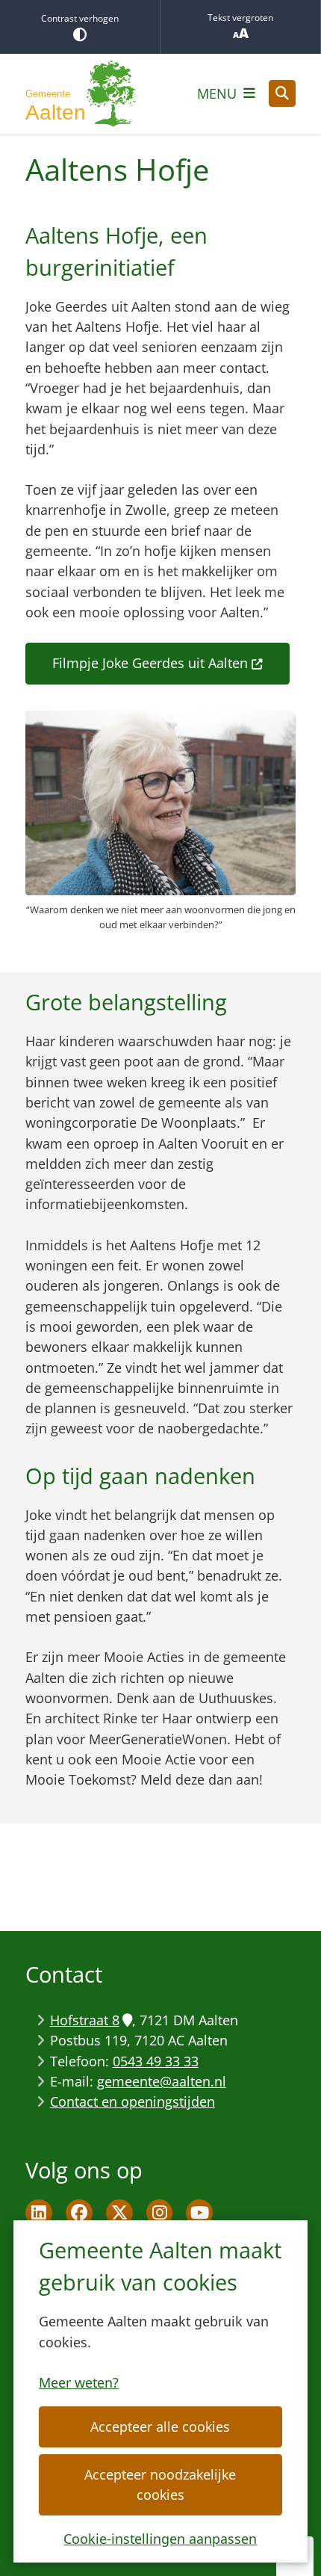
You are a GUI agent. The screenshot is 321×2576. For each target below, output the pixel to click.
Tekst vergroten (240, 18)
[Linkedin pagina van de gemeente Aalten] (39, 2213)
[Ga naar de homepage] (81, 94)
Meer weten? (79, 2382)
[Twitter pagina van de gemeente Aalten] (119, 2213)
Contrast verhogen (80, 18)
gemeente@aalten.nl (162, 2081)
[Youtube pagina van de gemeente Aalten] (199, 2213)
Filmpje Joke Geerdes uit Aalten (150, 663)
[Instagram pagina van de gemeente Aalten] (160, 2213)
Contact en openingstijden (133, 2101)
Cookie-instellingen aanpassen (160, 2539)
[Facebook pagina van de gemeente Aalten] (79, 2213)
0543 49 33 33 (156, 2061)
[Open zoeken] (282, 93)
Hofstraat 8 (85, 2020)
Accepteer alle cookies (160, 2427)
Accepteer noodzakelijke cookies (160, 2484)
